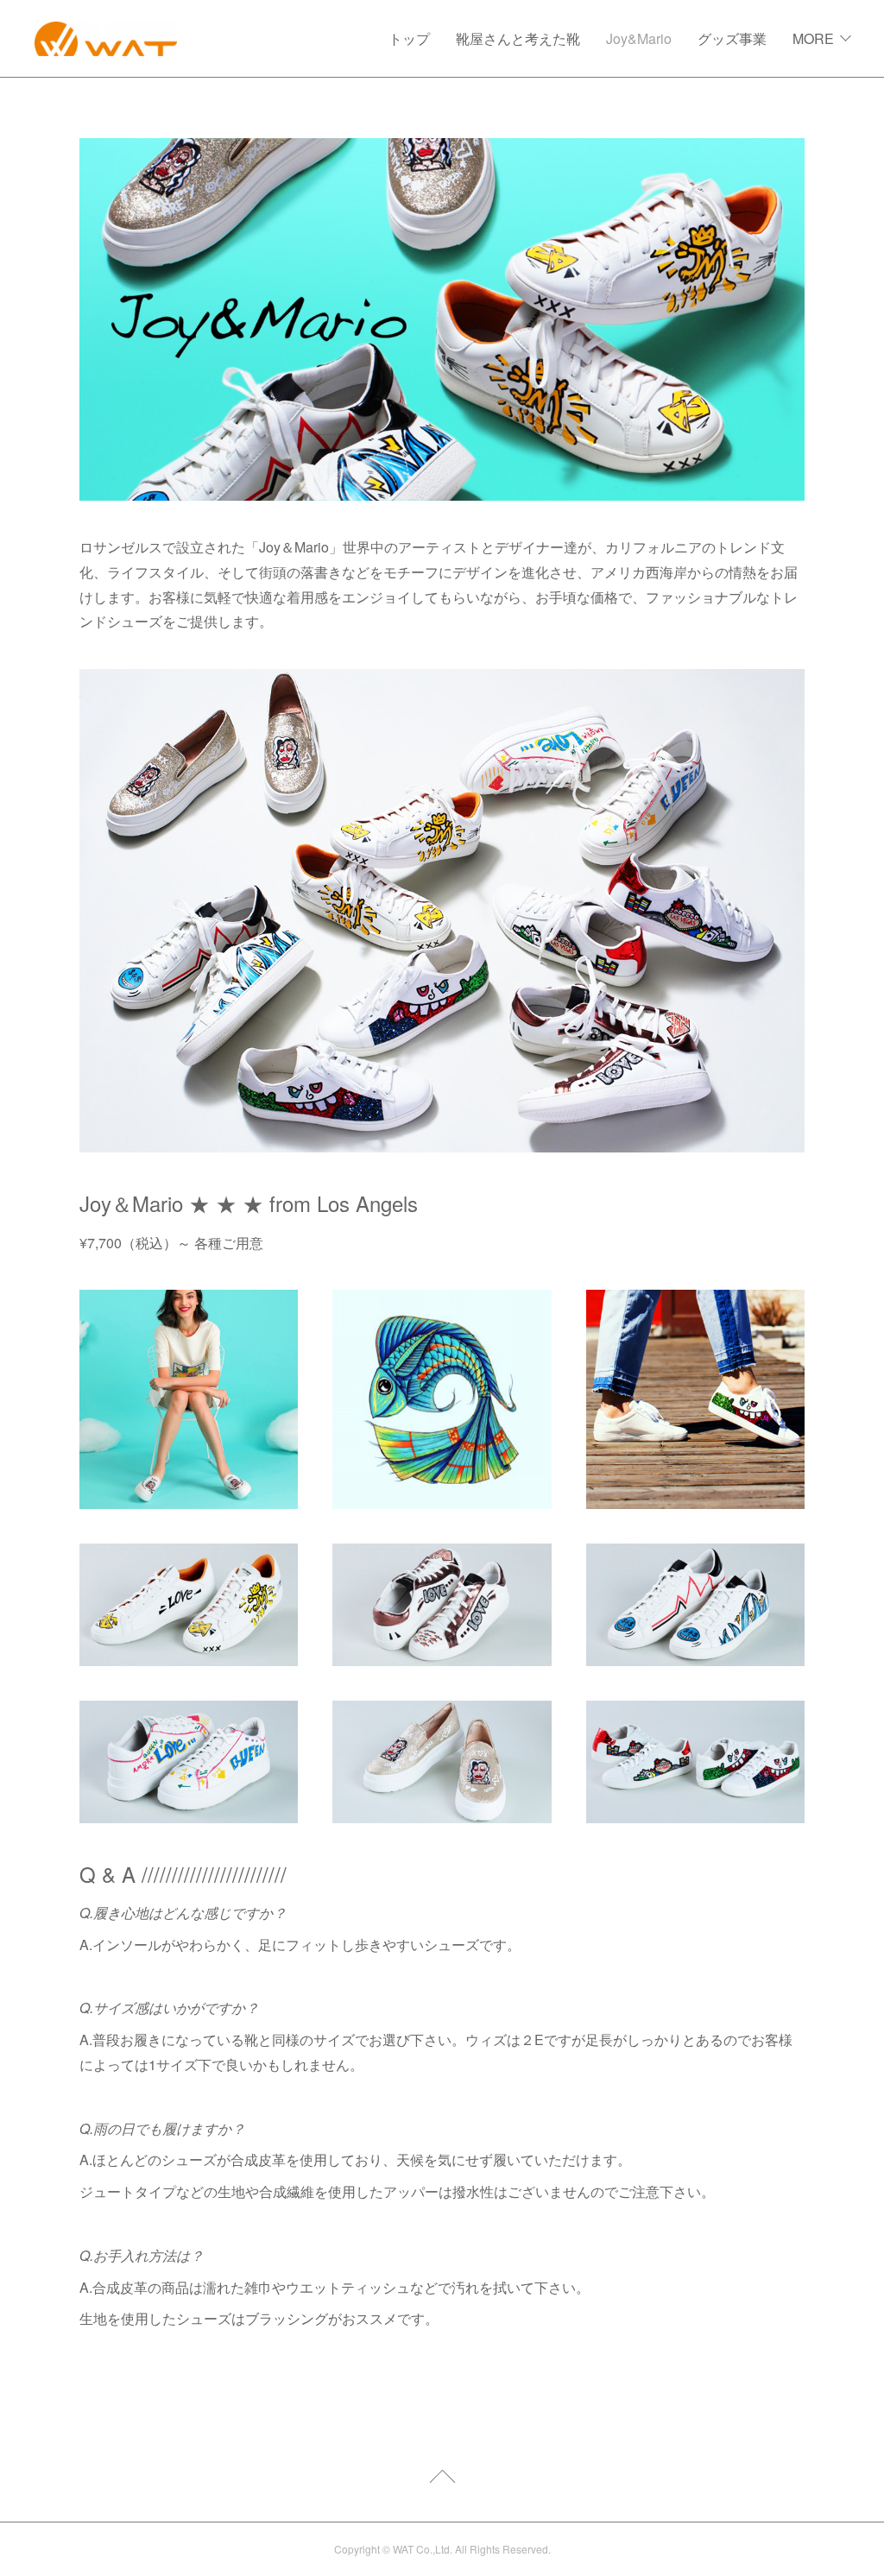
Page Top (442, 2479)
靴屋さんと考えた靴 (518, 38)
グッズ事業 (732, 38)
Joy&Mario (639, 38)
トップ (409, 38)
